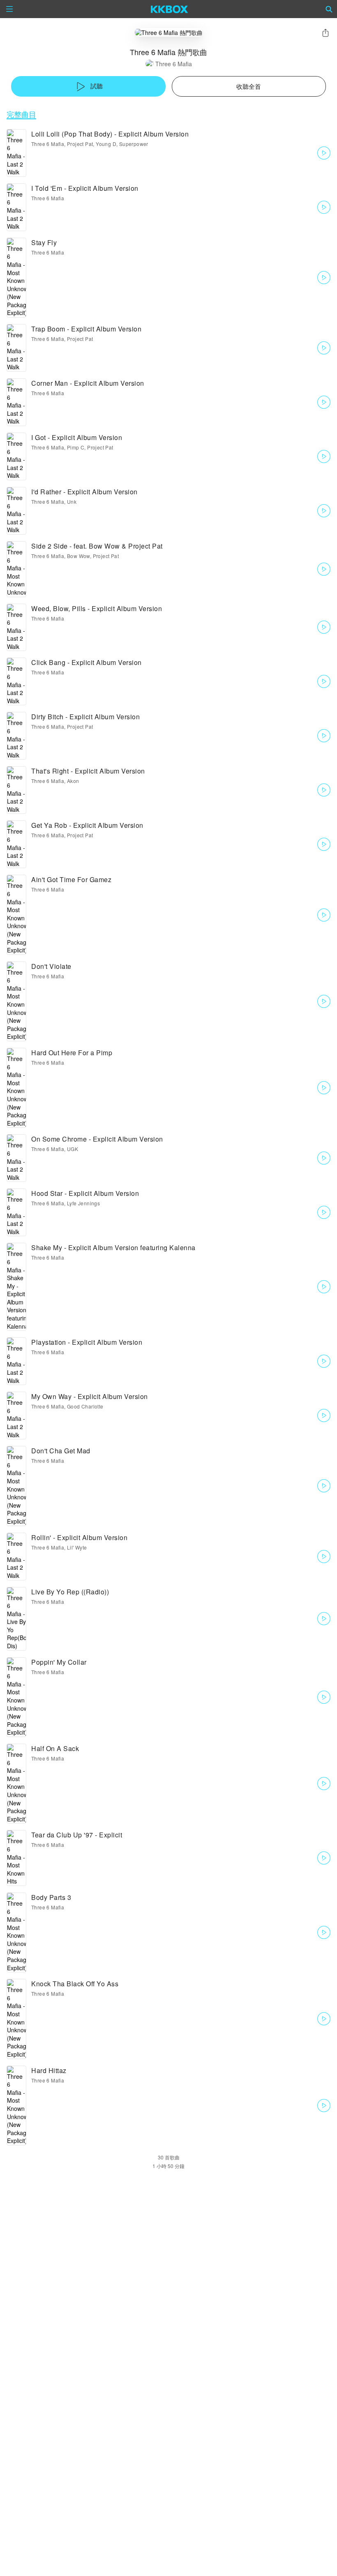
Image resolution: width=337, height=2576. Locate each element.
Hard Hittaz (49, 2070)
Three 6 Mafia (174, 64)
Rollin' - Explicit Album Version (79, 1537)
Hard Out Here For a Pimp (72, 1053)
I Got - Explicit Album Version (77, 437)
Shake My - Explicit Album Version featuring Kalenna (113, 1247)
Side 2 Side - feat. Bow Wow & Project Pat (97, 546)
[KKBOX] (170, 9)
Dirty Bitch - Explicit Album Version (85, 717)
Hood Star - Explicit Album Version (85, 1193)
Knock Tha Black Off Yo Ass (75, 1984)
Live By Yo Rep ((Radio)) (70, 1592)
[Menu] (9, 9)
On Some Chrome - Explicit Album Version (97, 1139)
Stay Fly (44, 242)
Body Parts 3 (51, 1897)
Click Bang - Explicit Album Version (87, 662)
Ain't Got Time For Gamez (71, 879)
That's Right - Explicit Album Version (88, 771)
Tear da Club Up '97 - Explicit (77, 1835)
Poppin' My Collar (59, 1662)
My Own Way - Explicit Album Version (90, 1396)
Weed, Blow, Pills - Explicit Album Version (97, 608)
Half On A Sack (55, 1748)
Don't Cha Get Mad (61, 1451)
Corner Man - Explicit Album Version (88, 383)
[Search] (329, 9)
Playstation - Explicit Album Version (87, 1342)
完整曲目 (21, 114)
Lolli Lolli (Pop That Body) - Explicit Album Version (110, 134)
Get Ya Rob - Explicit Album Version (87, 825)
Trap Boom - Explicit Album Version (86, 329)
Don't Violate (51, 966)
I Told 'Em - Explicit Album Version (85, 188)
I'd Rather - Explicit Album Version (84, 492)
